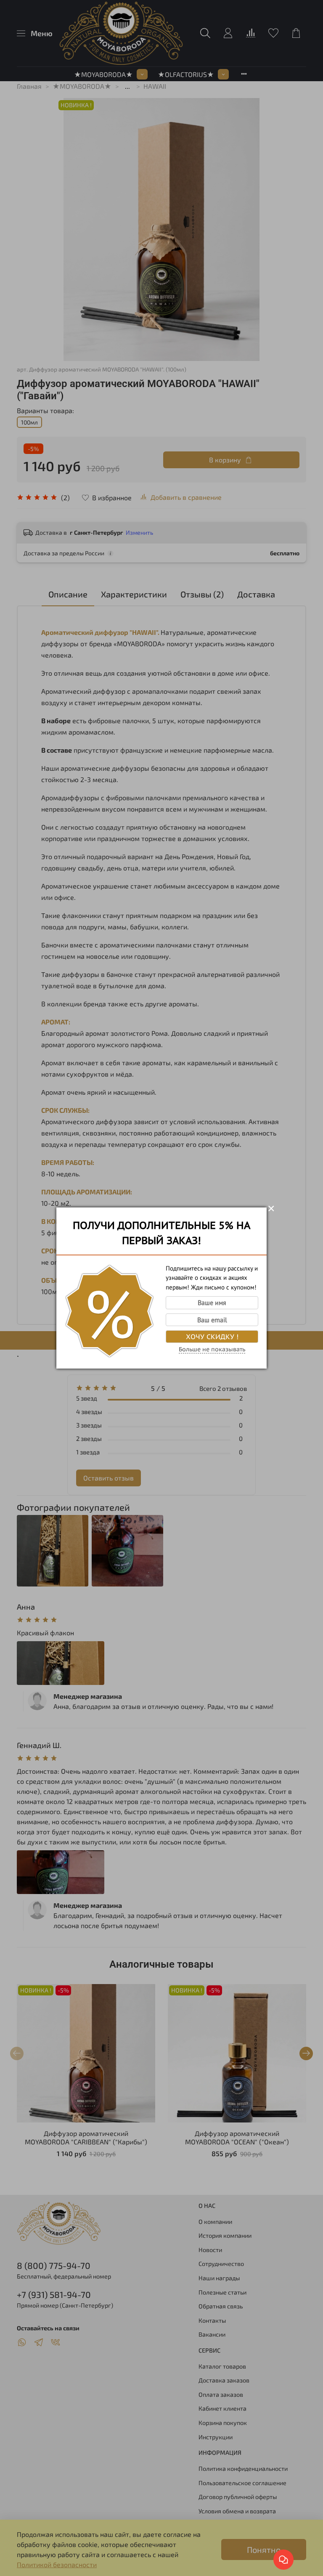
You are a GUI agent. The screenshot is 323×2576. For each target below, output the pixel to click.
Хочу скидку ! (212, 1337)
